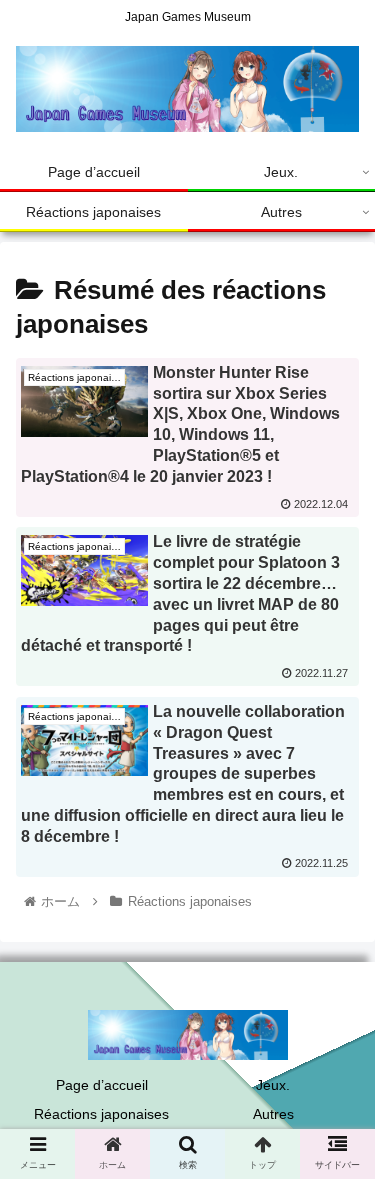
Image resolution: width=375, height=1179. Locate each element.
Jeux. (273, 1085)
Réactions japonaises (101, 1114)
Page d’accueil (102, 1085)
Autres (273, 1114)
